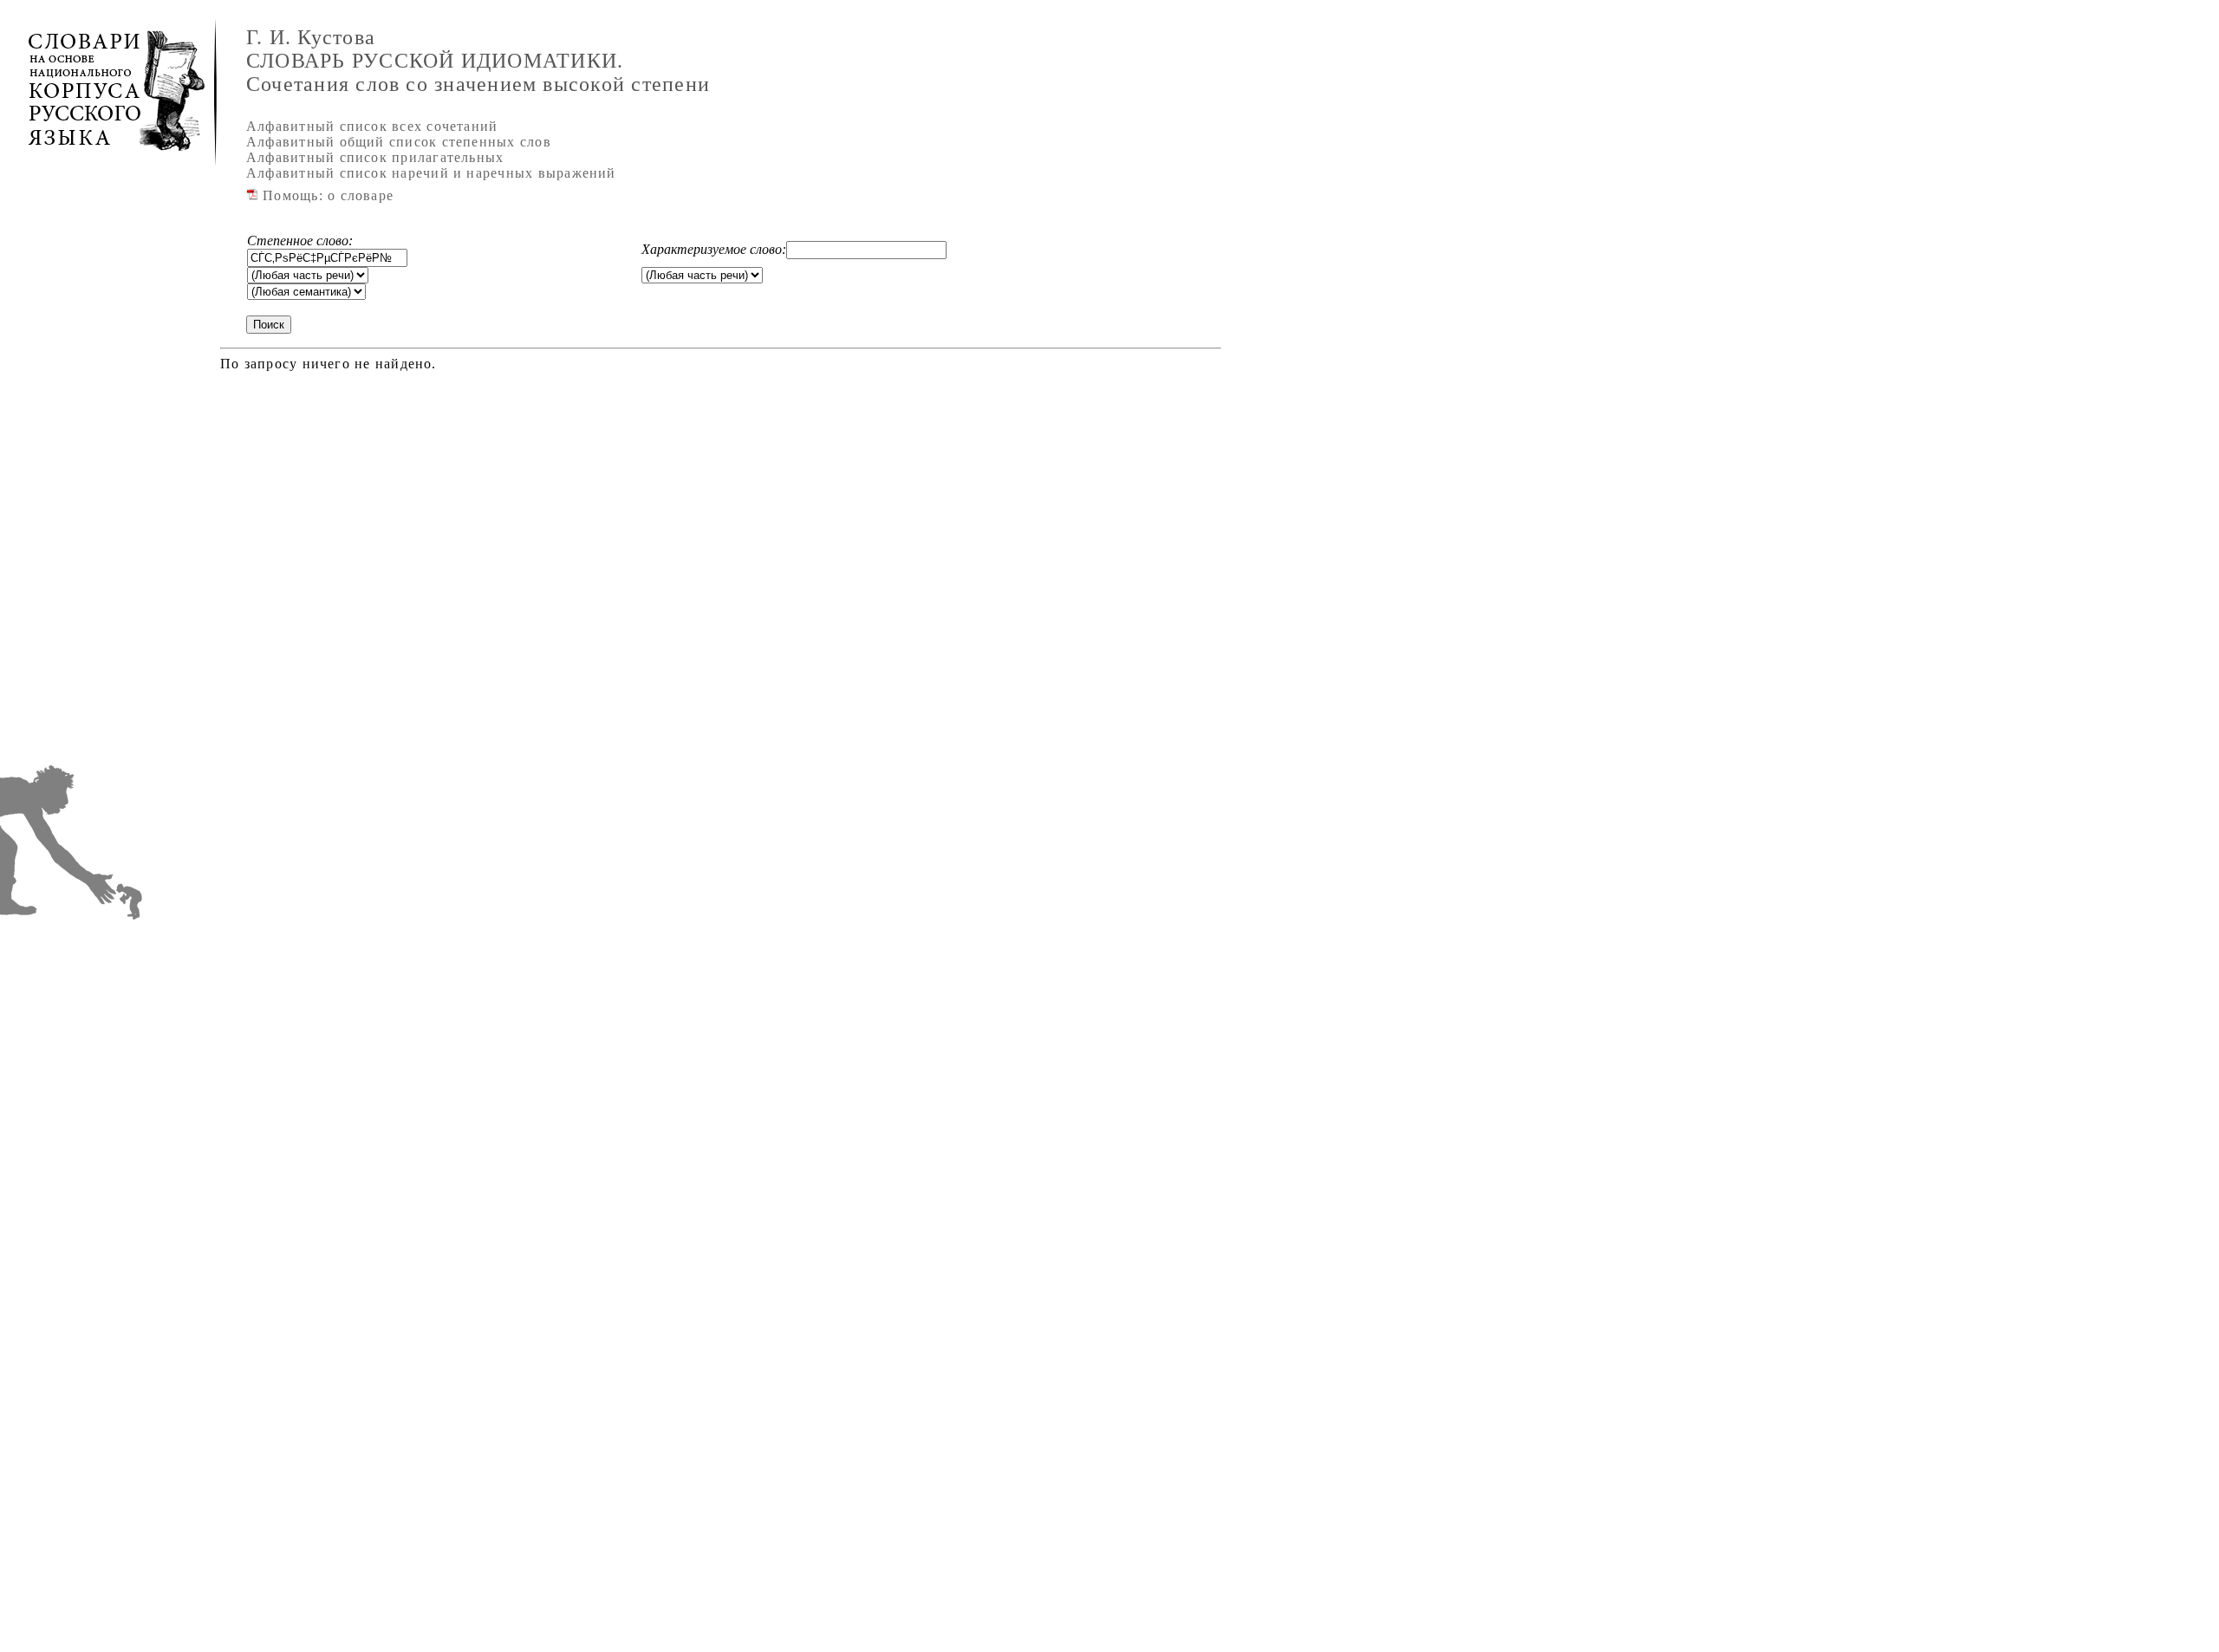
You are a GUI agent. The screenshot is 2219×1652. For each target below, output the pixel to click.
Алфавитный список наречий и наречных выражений (431, 173)
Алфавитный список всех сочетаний (372, 126)
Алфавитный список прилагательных (375, 157)
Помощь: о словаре (326, 195)
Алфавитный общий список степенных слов (399, 142)
